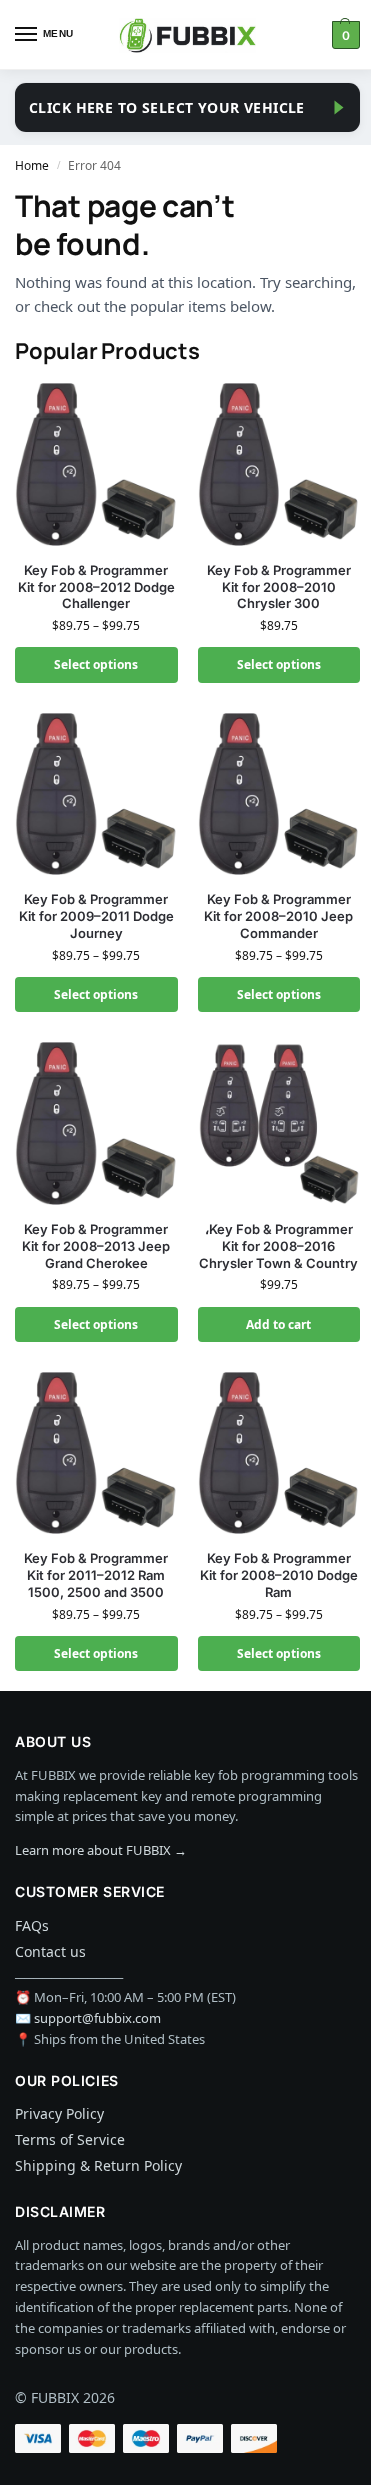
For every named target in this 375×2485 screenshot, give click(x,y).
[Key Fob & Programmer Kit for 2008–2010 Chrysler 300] (279, 464)
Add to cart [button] (278, 1324)
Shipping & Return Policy (98, 2165)
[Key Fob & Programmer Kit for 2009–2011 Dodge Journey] (96, 794)
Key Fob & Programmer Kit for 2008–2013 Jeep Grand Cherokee (96, 1246)
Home (32, 165)
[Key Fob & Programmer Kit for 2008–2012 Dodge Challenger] (96, 464)
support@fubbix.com (97, 2018)
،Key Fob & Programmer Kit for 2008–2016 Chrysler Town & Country (278, 1246)
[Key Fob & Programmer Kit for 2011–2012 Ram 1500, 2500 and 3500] (96, 1453)
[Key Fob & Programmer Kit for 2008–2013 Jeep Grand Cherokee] (96, 1123)
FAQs (32, 1925)
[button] (343, 35)
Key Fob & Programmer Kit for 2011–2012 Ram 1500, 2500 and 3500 (96, 1575)
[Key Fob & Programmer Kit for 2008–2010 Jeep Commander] (279, 794)
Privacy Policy (59, 2113)
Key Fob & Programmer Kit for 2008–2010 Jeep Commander (278, 916)
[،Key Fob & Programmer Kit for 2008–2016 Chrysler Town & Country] (279, 1123)
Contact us (50, 1951)
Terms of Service (70, 2139)
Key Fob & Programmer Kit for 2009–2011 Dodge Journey (96, 916)
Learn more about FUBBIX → (101, 1850)
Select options (96, 664)
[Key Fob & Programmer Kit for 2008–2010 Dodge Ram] (279, 1453)
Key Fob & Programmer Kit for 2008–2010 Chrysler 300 (279, 587)
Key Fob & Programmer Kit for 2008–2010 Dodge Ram (279, 1575)
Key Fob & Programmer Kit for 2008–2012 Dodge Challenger (96, 587)
